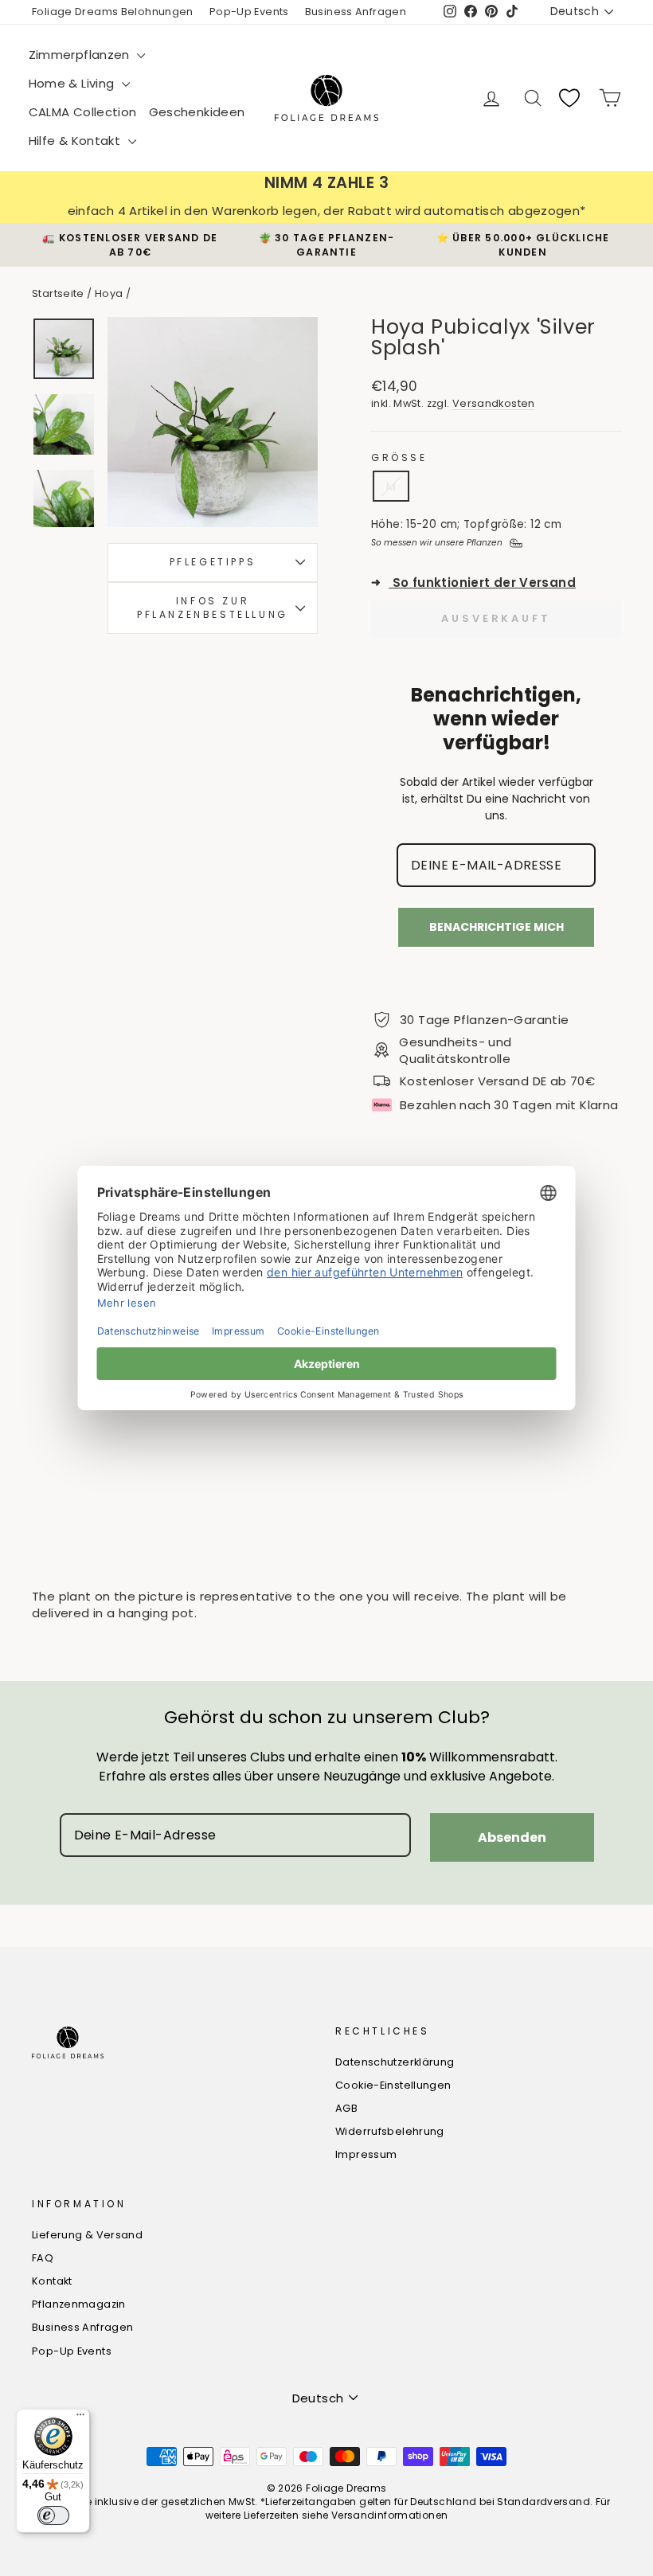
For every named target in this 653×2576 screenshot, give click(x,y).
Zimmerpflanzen (81, 55)
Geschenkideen (197, 112)
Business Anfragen (356, 12)
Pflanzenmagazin (79, 2304)
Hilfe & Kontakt (76, 141)
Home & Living (73, 83)
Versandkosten (494, 403)
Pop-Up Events (249, 12)
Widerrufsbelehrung (390, 2131)
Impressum (366, 2154)
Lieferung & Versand (87, 2235)
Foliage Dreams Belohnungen (113, 12)
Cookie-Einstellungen (393, 2085)
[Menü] (80, 2418)
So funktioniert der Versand (473, 582)
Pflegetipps (213, 562)
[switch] (53, 2515)
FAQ (43, 2258)
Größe (399, 458)
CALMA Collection (83, 112)
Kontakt (52, 2281)
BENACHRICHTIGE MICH (497, 927)
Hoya (109, 293)
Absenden (512, 1837)
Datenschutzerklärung (395, 2062)
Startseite (58, 293)
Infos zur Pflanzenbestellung (213, 608)
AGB (346, 2108)
